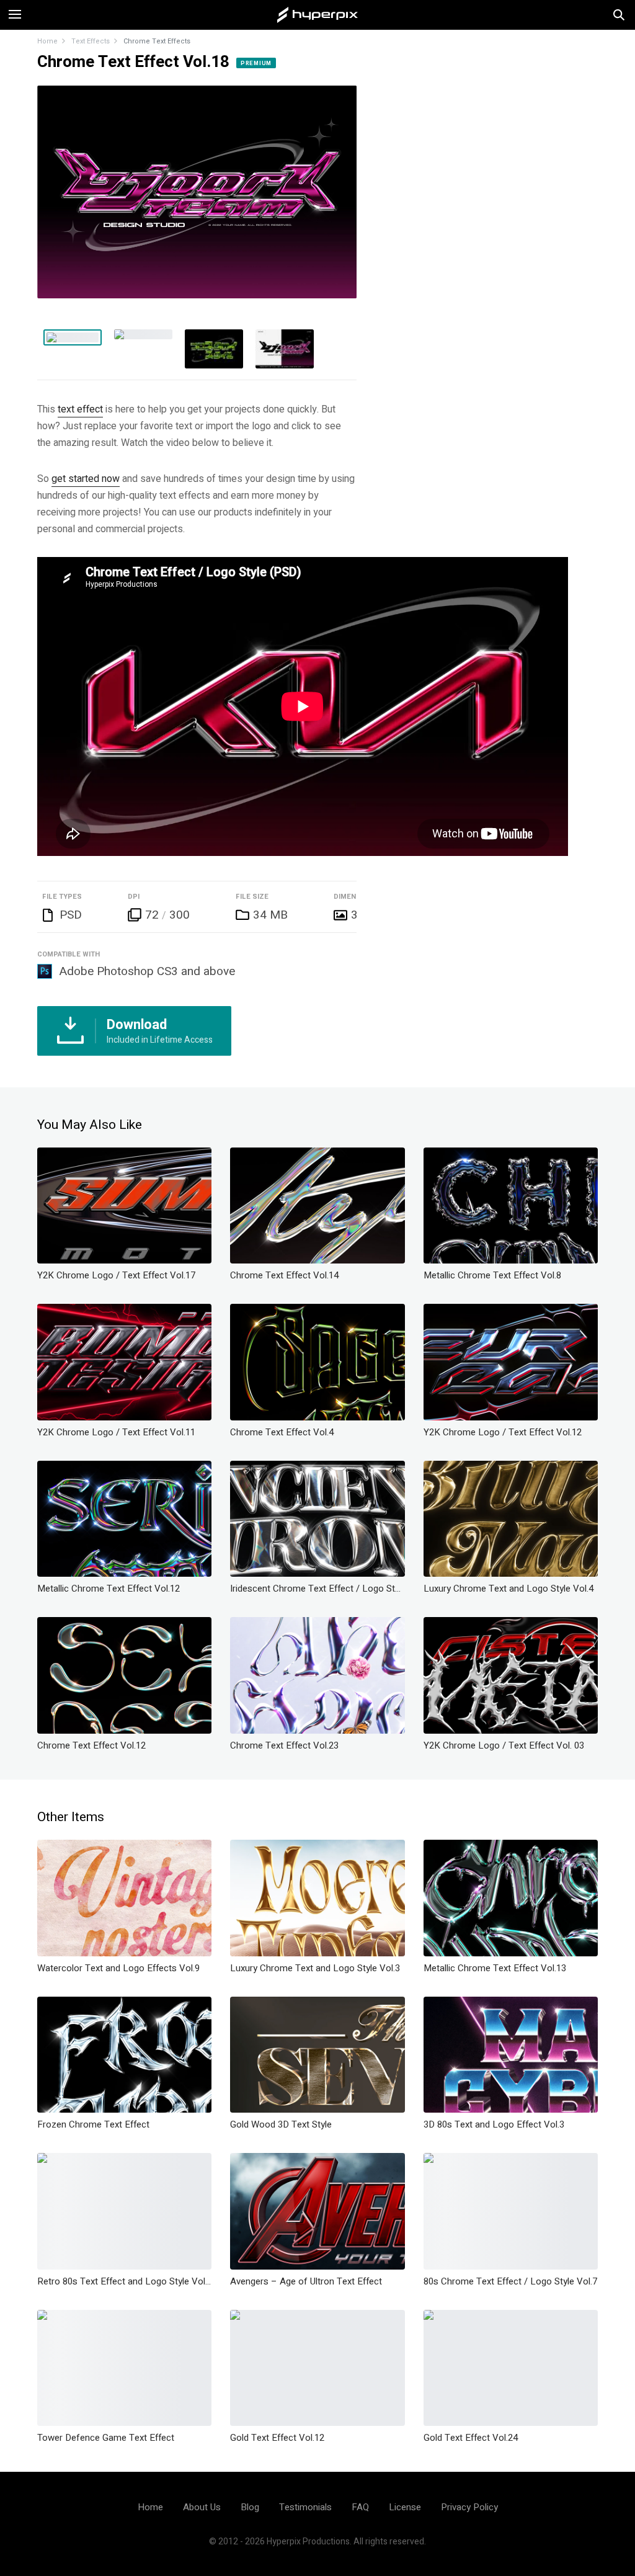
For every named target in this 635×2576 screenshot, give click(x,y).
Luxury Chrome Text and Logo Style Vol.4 (508, 1589)
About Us (202, 2507)
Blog (250, 2507)
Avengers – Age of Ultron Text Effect (306, 2281)
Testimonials (305, 2507)
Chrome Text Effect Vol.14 (284, 1275)
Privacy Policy (469, 2507)
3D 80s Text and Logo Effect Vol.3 (494, 2124)
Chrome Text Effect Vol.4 (282, 1432)
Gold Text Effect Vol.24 (471, 2438)
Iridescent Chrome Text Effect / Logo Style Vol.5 (317, 1589)
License (405, 2507)
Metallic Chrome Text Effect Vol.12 (109, 1589)
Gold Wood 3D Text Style (281, 2124)
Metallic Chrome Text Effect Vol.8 (492, 1275)
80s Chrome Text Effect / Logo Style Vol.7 (510, 2281)
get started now (86, 479)
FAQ (360, 2507)
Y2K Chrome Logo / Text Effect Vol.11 (116, 1432)
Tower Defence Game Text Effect (106, 2438)
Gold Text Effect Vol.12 (277, 2438)
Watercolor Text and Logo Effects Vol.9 (118, 1968)
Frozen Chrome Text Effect (93, 2124)
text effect (80, 409)
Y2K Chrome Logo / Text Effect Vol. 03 (504, 1745)
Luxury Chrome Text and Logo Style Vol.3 (315, 1968)
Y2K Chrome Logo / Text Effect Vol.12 (503, 1432)
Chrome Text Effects (157, 41)
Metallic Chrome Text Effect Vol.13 (495, 1968)
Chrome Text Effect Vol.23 (284, 1745)
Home (47, 41)
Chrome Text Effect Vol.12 (91, 1745)
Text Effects (91, 41)
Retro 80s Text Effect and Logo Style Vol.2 (124, 2281)
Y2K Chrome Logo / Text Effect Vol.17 (116, 1275)
